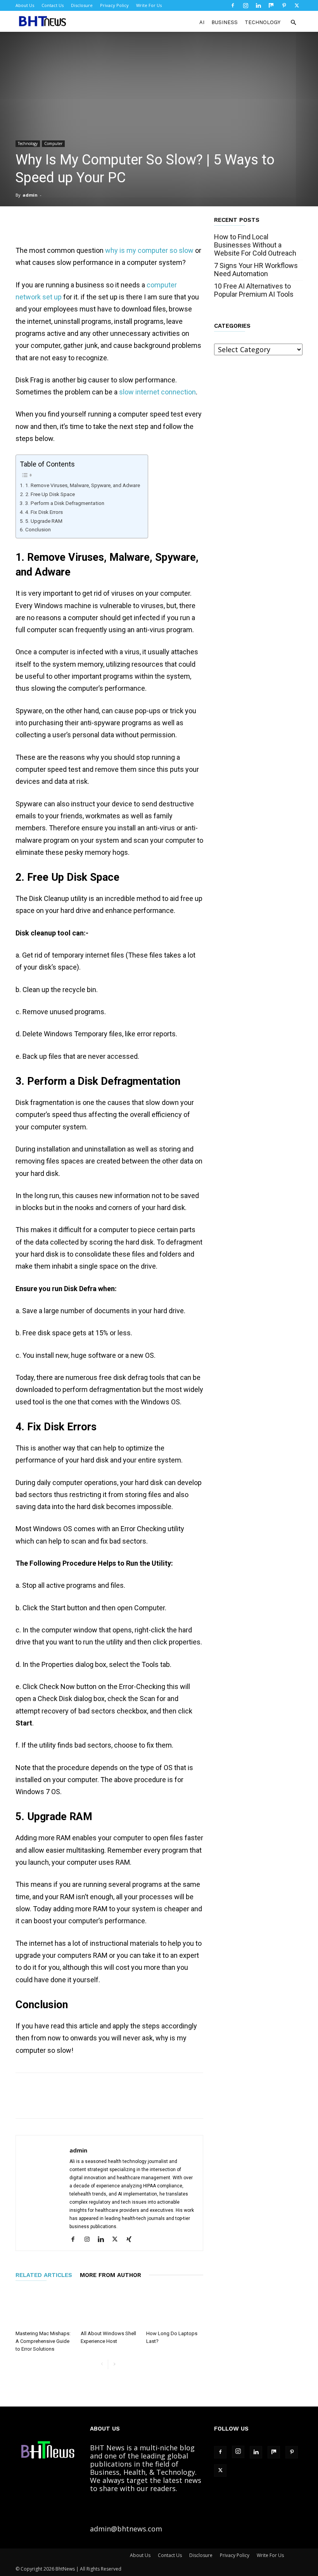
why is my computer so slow (149, 250)
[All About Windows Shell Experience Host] (109, 2307)
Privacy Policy (114, 5)
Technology (263, 22)
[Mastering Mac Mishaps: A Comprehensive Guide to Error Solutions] (44, 2307)
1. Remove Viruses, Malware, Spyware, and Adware (83, 485)
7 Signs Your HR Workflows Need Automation (256, 270)
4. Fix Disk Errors (44, 512)
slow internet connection (157, 392)
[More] (292, 2102)
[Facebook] (233, 5)
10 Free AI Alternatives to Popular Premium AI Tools (254, 290)
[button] (293, 22)
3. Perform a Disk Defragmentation (65, 503)
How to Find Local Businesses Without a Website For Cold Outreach (255, 245)
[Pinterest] (284, 5)
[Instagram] (245, 5)
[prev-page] (102, 2364)
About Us (25, 5)
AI (202, 22)
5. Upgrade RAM (44, 521)
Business (225, 22)
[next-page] (114, 2364)
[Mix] (271, 5)
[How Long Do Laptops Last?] (175, 2307)
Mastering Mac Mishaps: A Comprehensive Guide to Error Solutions (43, 2341)
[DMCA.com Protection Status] (183, 2529)
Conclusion (38, 529)
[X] (297, 5)
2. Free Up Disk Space (50, 494)
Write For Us (149, 5)
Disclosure (82, 5)
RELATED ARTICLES (44, 2275)
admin (30, 195)
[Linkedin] (258, 5)
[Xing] (132, 2240)
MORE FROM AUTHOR (111, 2275)
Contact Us (53, 5)
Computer (53, 143)
